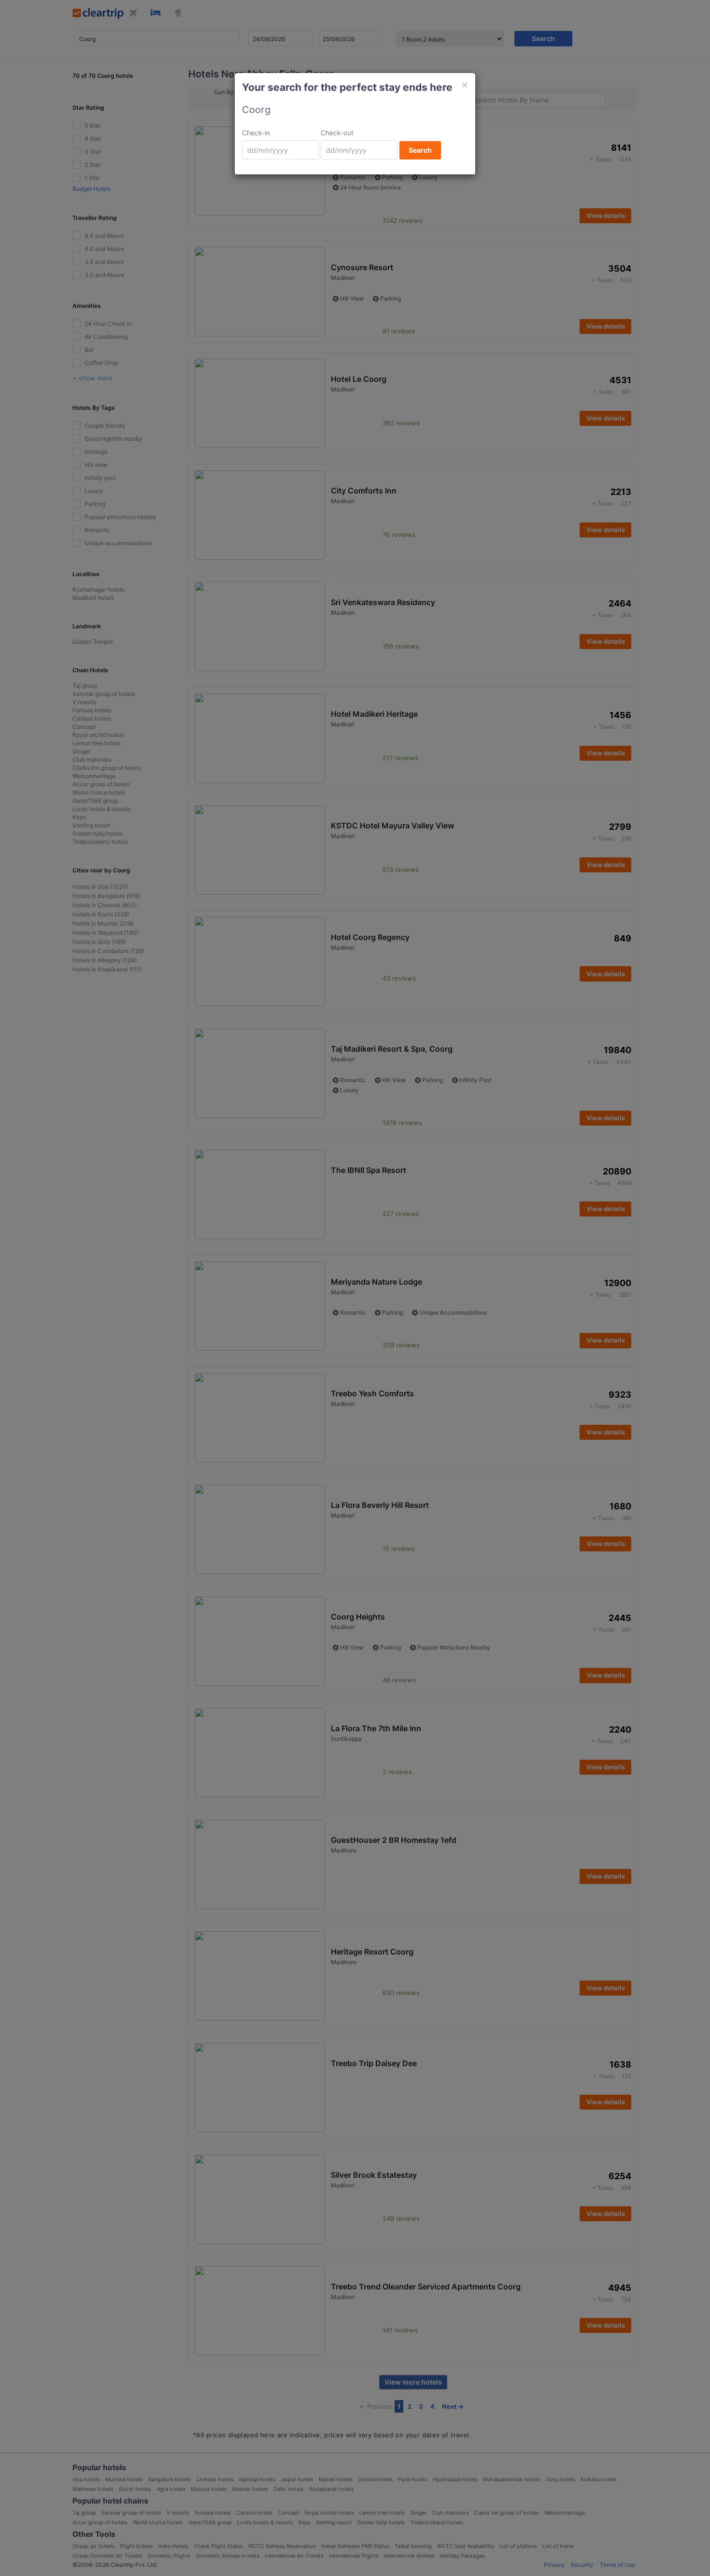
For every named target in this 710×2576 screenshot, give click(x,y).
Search (420, 150)
